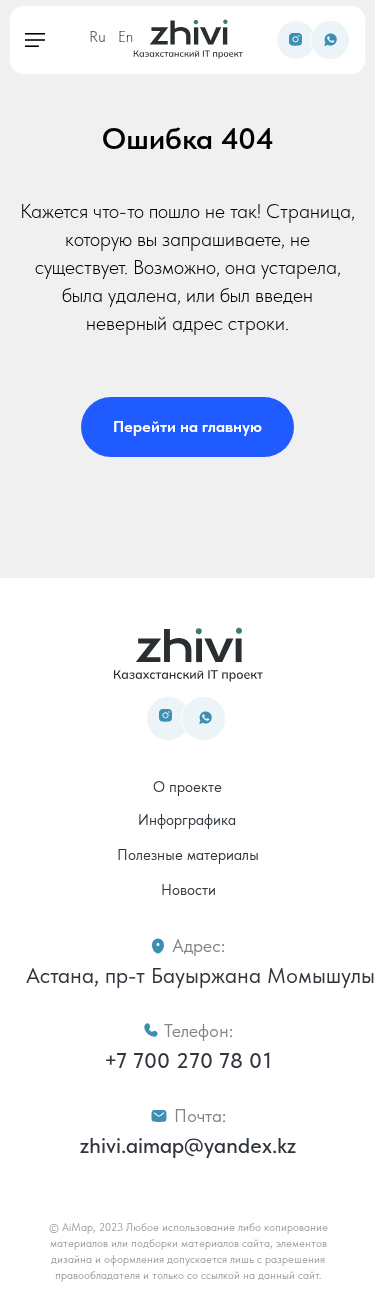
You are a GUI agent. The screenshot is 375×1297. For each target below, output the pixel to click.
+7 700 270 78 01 (188, 1060)
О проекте (187, 787)
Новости (188, 890)
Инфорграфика (187, 820)
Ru (97, 37)
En (125, 37)
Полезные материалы (188, 855)
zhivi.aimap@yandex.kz (188, 1145)
